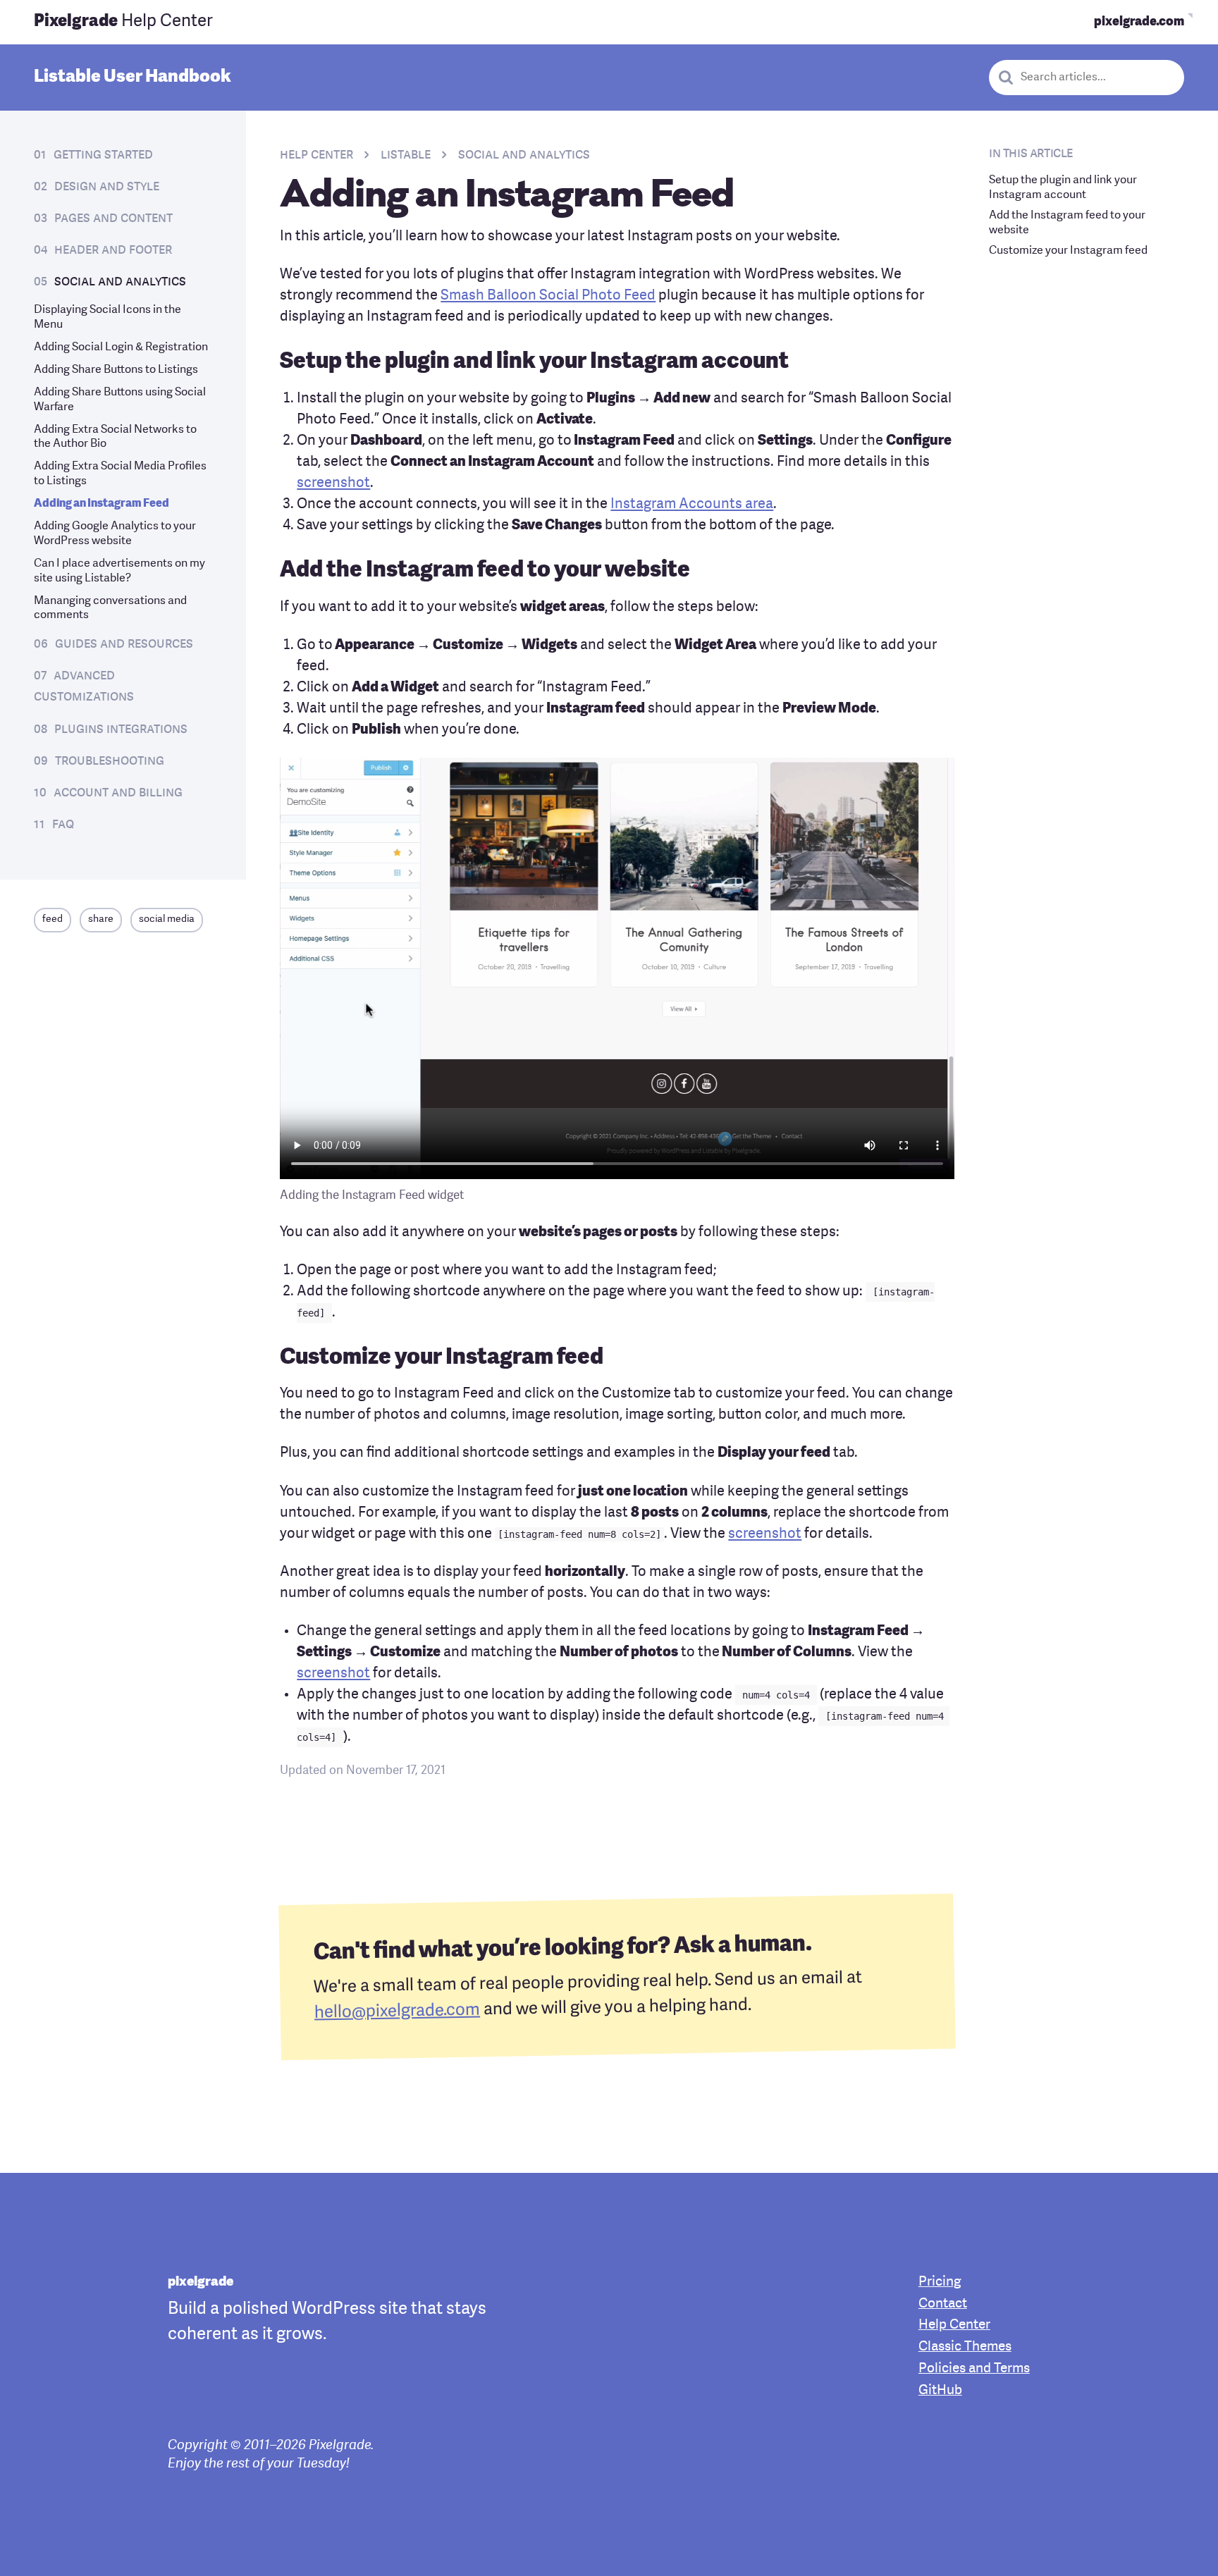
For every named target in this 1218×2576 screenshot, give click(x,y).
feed (53, 919)
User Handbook (133, 76)
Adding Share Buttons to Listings (116, 370)
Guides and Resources (124, 644)
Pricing (940, 2282)
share (101, 919)
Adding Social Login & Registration (121, 347)
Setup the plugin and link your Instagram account (1063, 188)
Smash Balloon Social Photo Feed (548, 296)
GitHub (940, 2391)
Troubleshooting (110, 761)
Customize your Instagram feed (1068, 250)
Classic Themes (965, 2347)
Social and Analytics (120, 282)
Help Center (123, 22)
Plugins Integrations (121, 729)
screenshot (333, 483)
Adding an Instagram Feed (101, 504)
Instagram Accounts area (692, 505)
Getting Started (103, 155)
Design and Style (107, 187)
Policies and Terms (974, 2369)
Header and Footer (113, 250)
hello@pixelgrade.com (397, 2011)
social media (167, 919)
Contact (943, 2304)
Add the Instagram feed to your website (1067, 222)
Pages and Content (113, 218)
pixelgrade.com (1139, 22)
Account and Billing (118, 793)
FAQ (63, 825)
